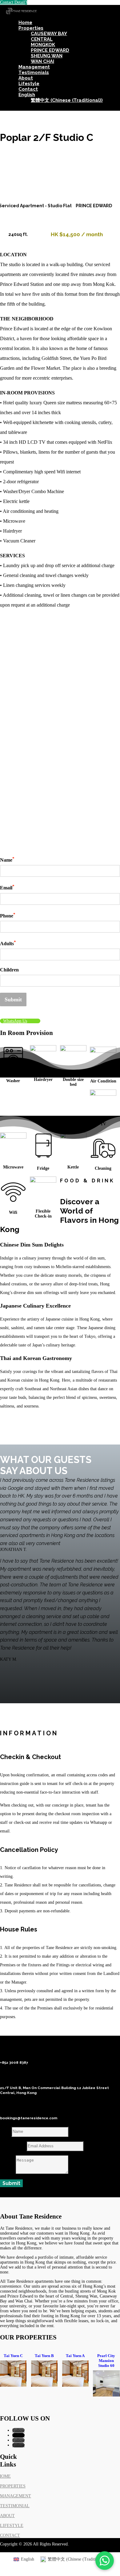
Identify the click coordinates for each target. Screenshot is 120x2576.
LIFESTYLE (12, 2526)
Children (9, 970)
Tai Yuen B (44, 2356)
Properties (31, 28)
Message (7, 2172)
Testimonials (34, 72)
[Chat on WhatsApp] (105, 2561)
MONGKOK (43, 45)
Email (7, 887)
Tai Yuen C (13, 2356)
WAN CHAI (42, 61)
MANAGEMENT (16, 2496)
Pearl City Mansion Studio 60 (106, 2361)
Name (7, 859)
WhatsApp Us (15, 1021)
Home (25, 23)
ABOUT (7, 2516)
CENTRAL (42, 39)
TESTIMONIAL (15, 2506)
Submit (13, 999)
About (26, 78)
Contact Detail (12, 2)
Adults (8, 943)
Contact (28, 89)
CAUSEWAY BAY (49, 34)
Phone (8, 915)
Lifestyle (29, 84)
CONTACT (10, 2535)
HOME (5, 2476)
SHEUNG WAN (47, 56)
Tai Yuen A (75, 2356)
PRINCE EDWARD (50, 50)
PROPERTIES (13, 2486)
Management (34, 67)
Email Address (13, 2146)
